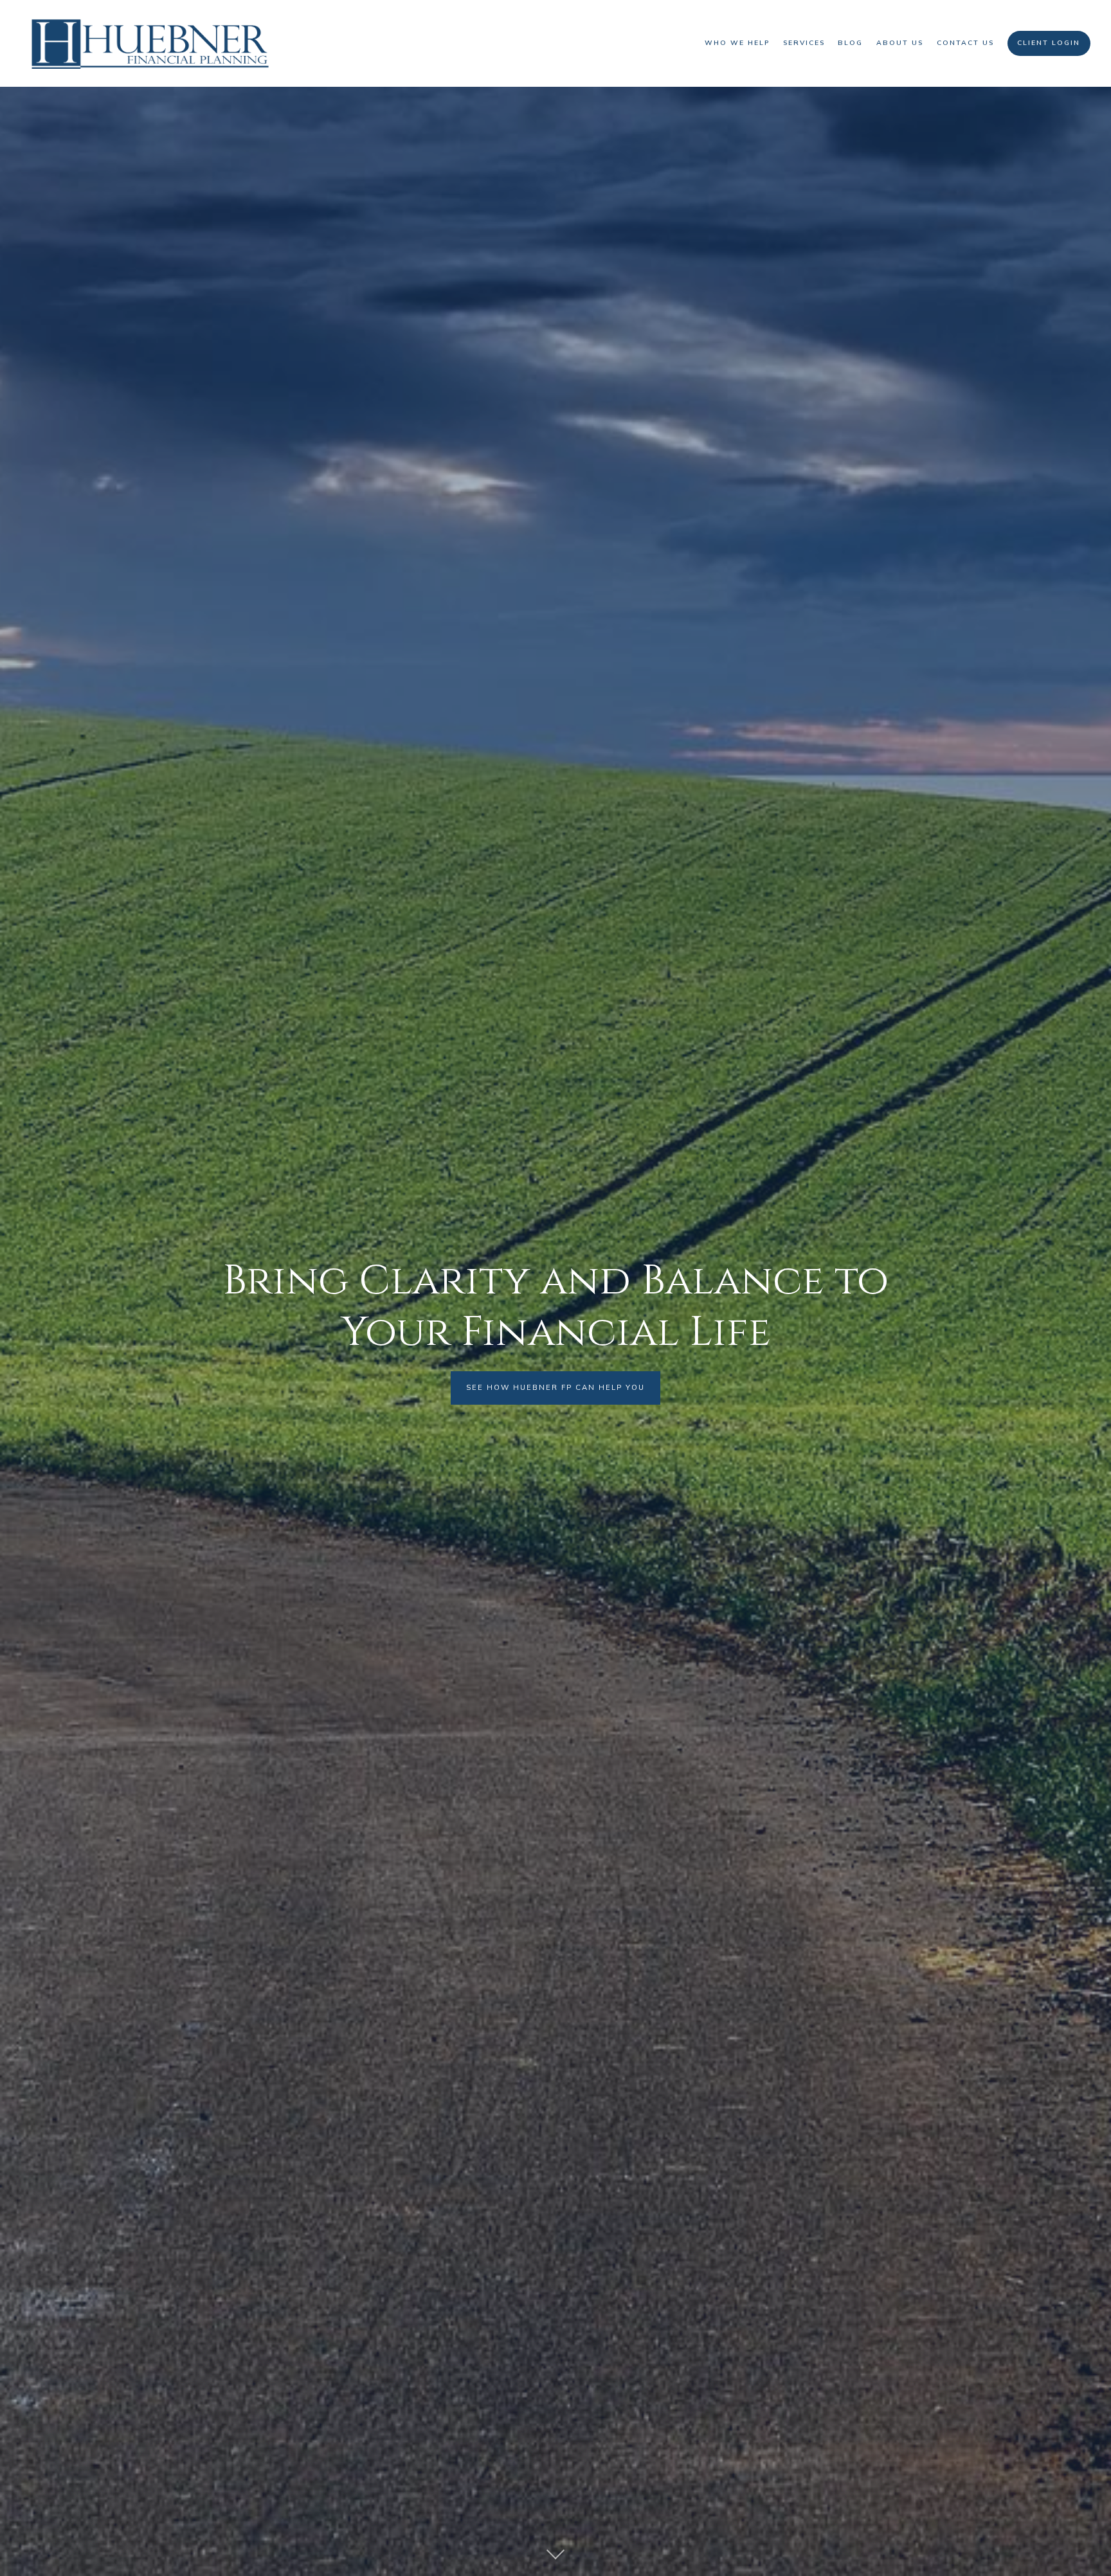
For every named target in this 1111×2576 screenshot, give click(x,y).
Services (804, 43)
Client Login (1049, 43)
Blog (850, 43)
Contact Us (965, 43)
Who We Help (737, 43)
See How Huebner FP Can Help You (555, 1387)
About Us (900, 43)
